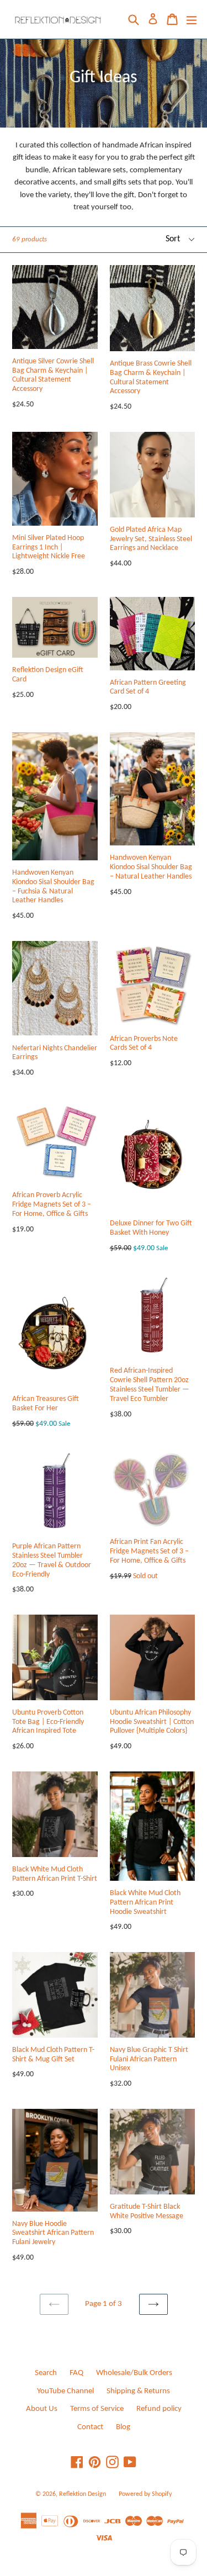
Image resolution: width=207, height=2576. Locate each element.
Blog (123, 2427)
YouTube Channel (65, 2391)
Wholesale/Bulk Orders (134, 2373)
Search (46, 2373)
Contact (90, 2427)
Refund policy (159, 2409)
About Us (42, 2409)
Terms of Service (97, 2409)
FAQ (76, 2373)
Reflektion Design (83, 2494)
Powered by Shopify (145, 2494)
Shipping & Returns (138, 2391)
